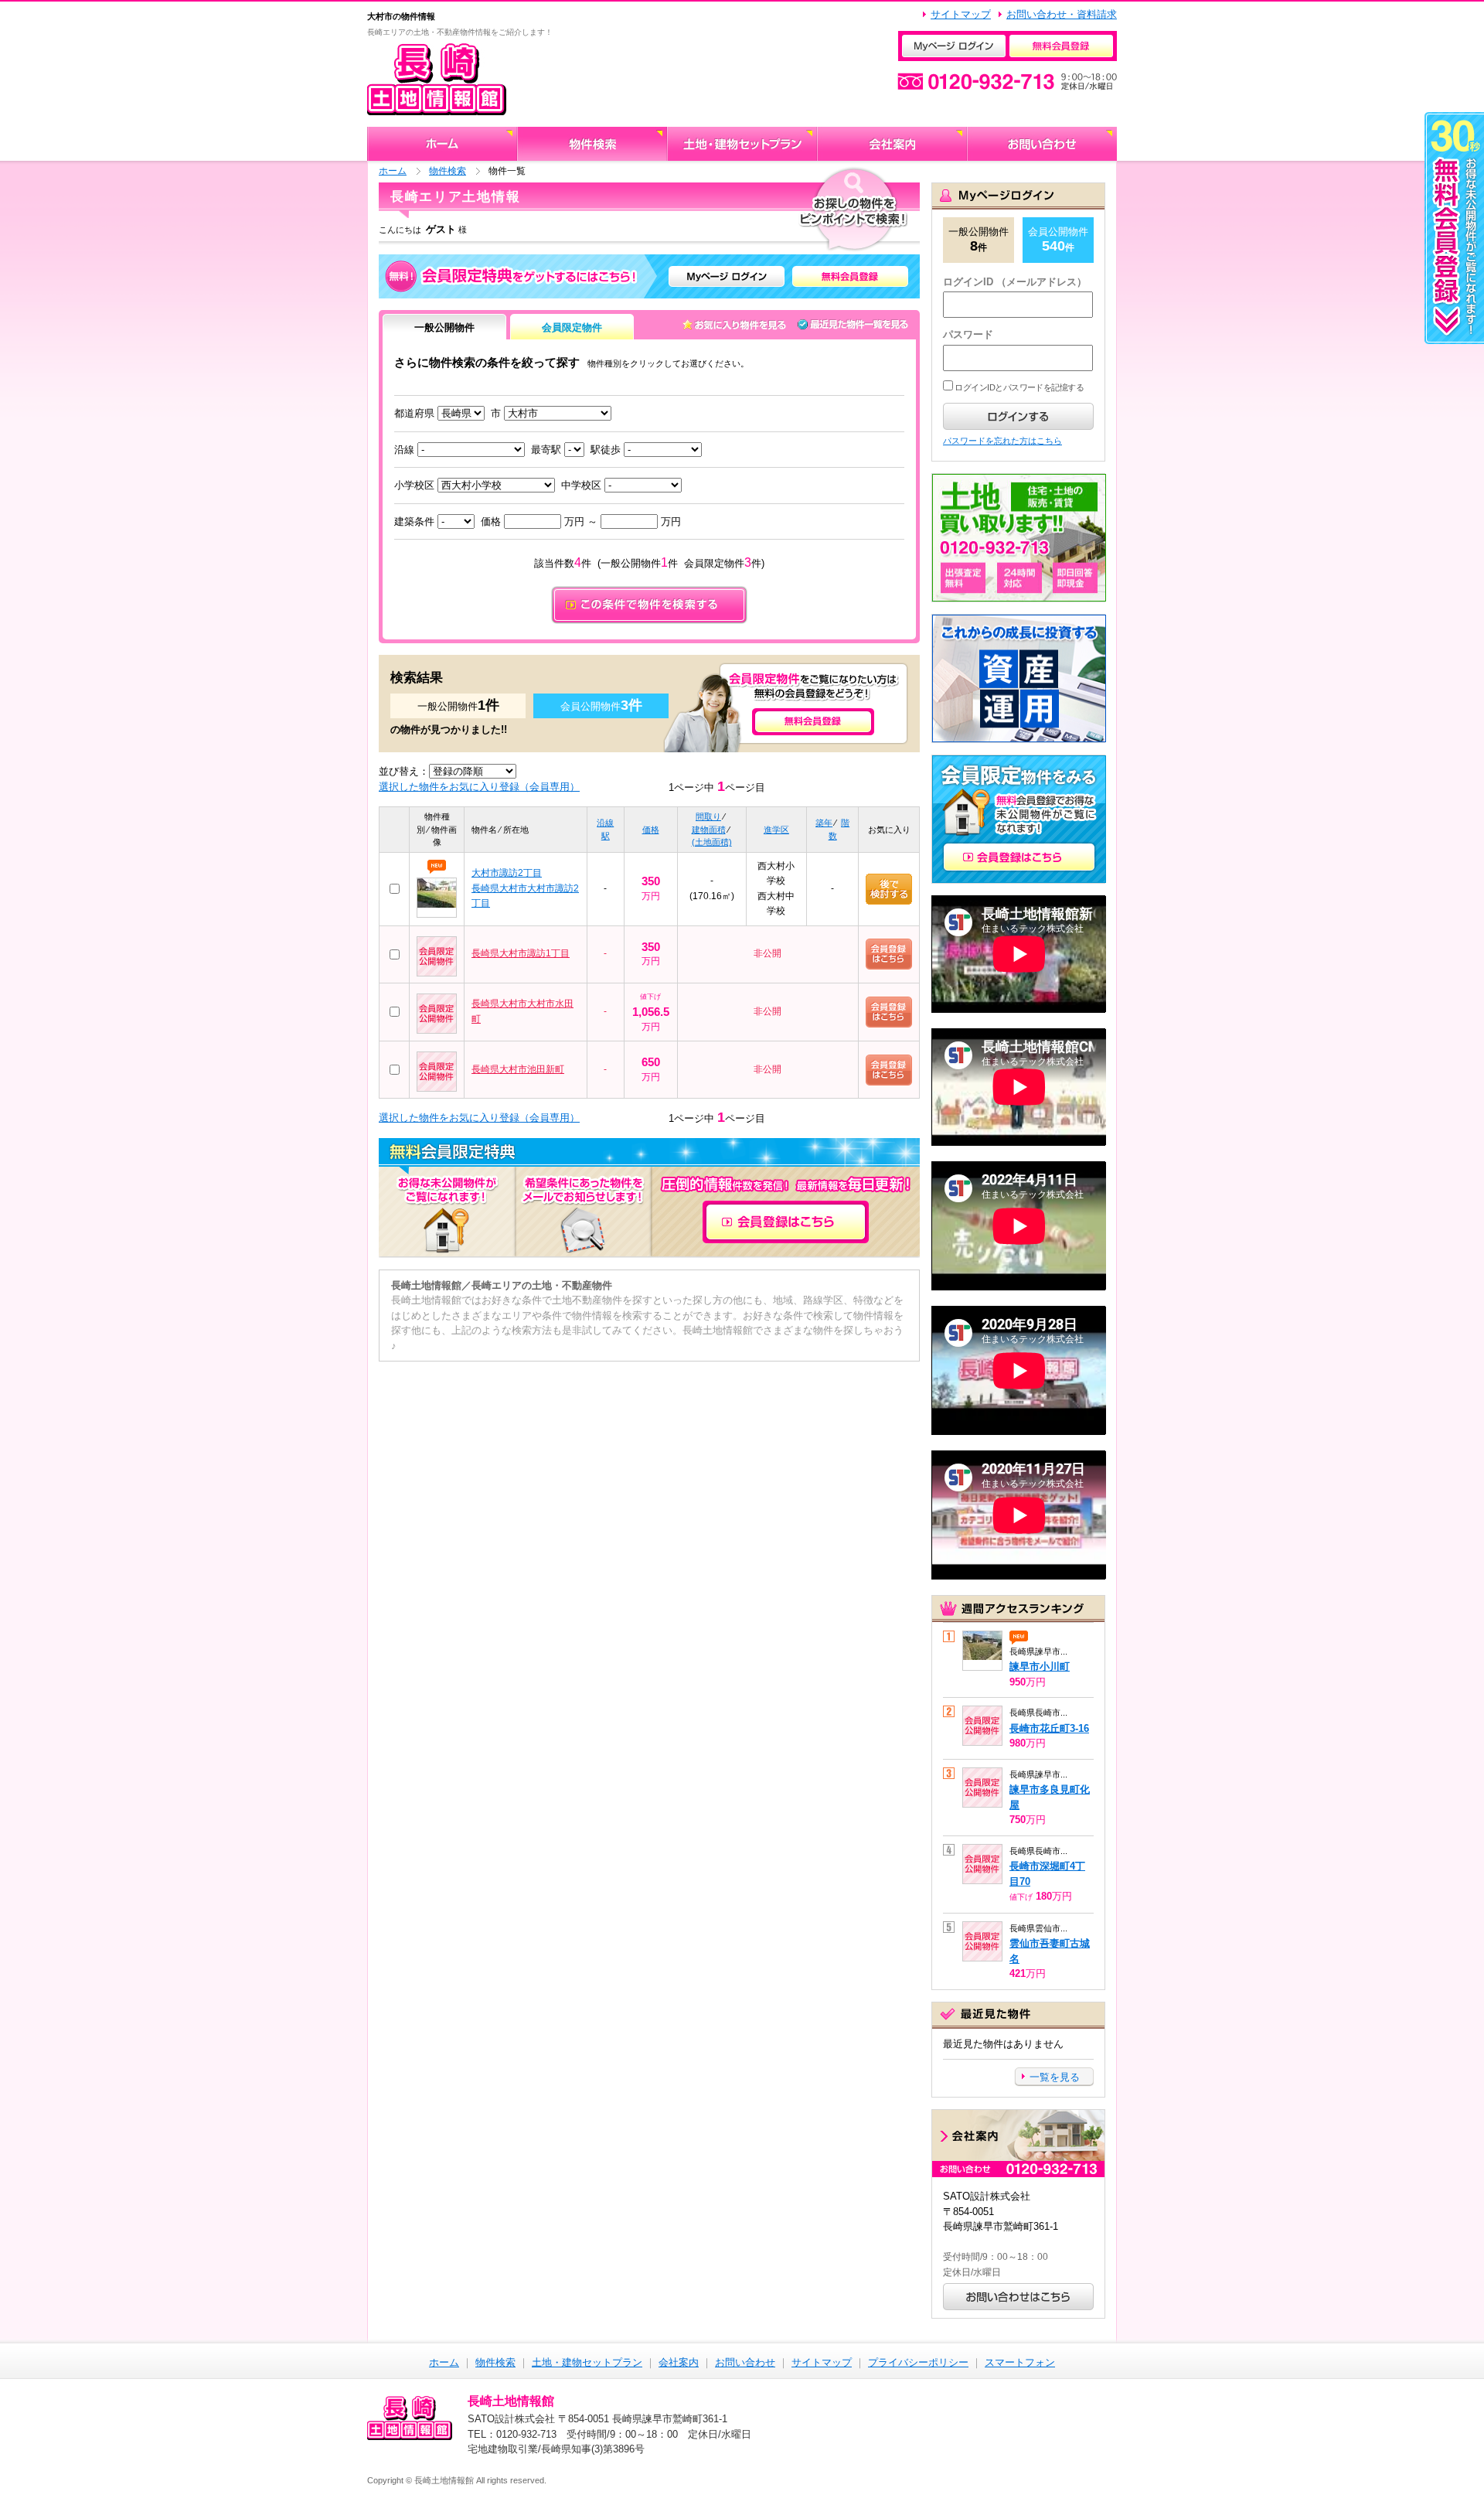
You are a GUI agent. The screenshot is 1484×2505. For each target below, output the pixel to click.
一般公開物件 (444, 327)
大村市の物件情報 (401, 16)
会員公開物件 (1058, 240)
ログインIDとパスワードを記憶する (1018, 387)
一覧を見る (1055, 2077)
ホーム (393, 170)
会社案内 (679, 2362)
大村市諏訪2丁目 (507, 873)
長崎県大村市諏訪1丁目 (521, 953)
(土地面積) (712, 842)
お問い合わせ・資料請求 (1062, 14)
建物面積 (709, 830)
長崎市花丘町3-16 (1049, 1728)
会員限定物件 (572, 327)
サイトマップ (961, 14)
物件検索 (448, 170)
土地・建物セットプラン (587, 2362)
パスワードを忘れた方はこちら (1002, 441)
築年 (824, 823)
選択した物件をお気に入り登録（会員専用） (479, 787)
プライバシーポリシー (918, 2362)
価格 (651, 830)
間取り (708, 816)
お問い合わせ (745, 2362)
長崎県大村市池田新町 (518, 1069)
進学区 (776, 830)
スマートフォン (1020, 2362)
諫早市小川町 (1040, 1667)
